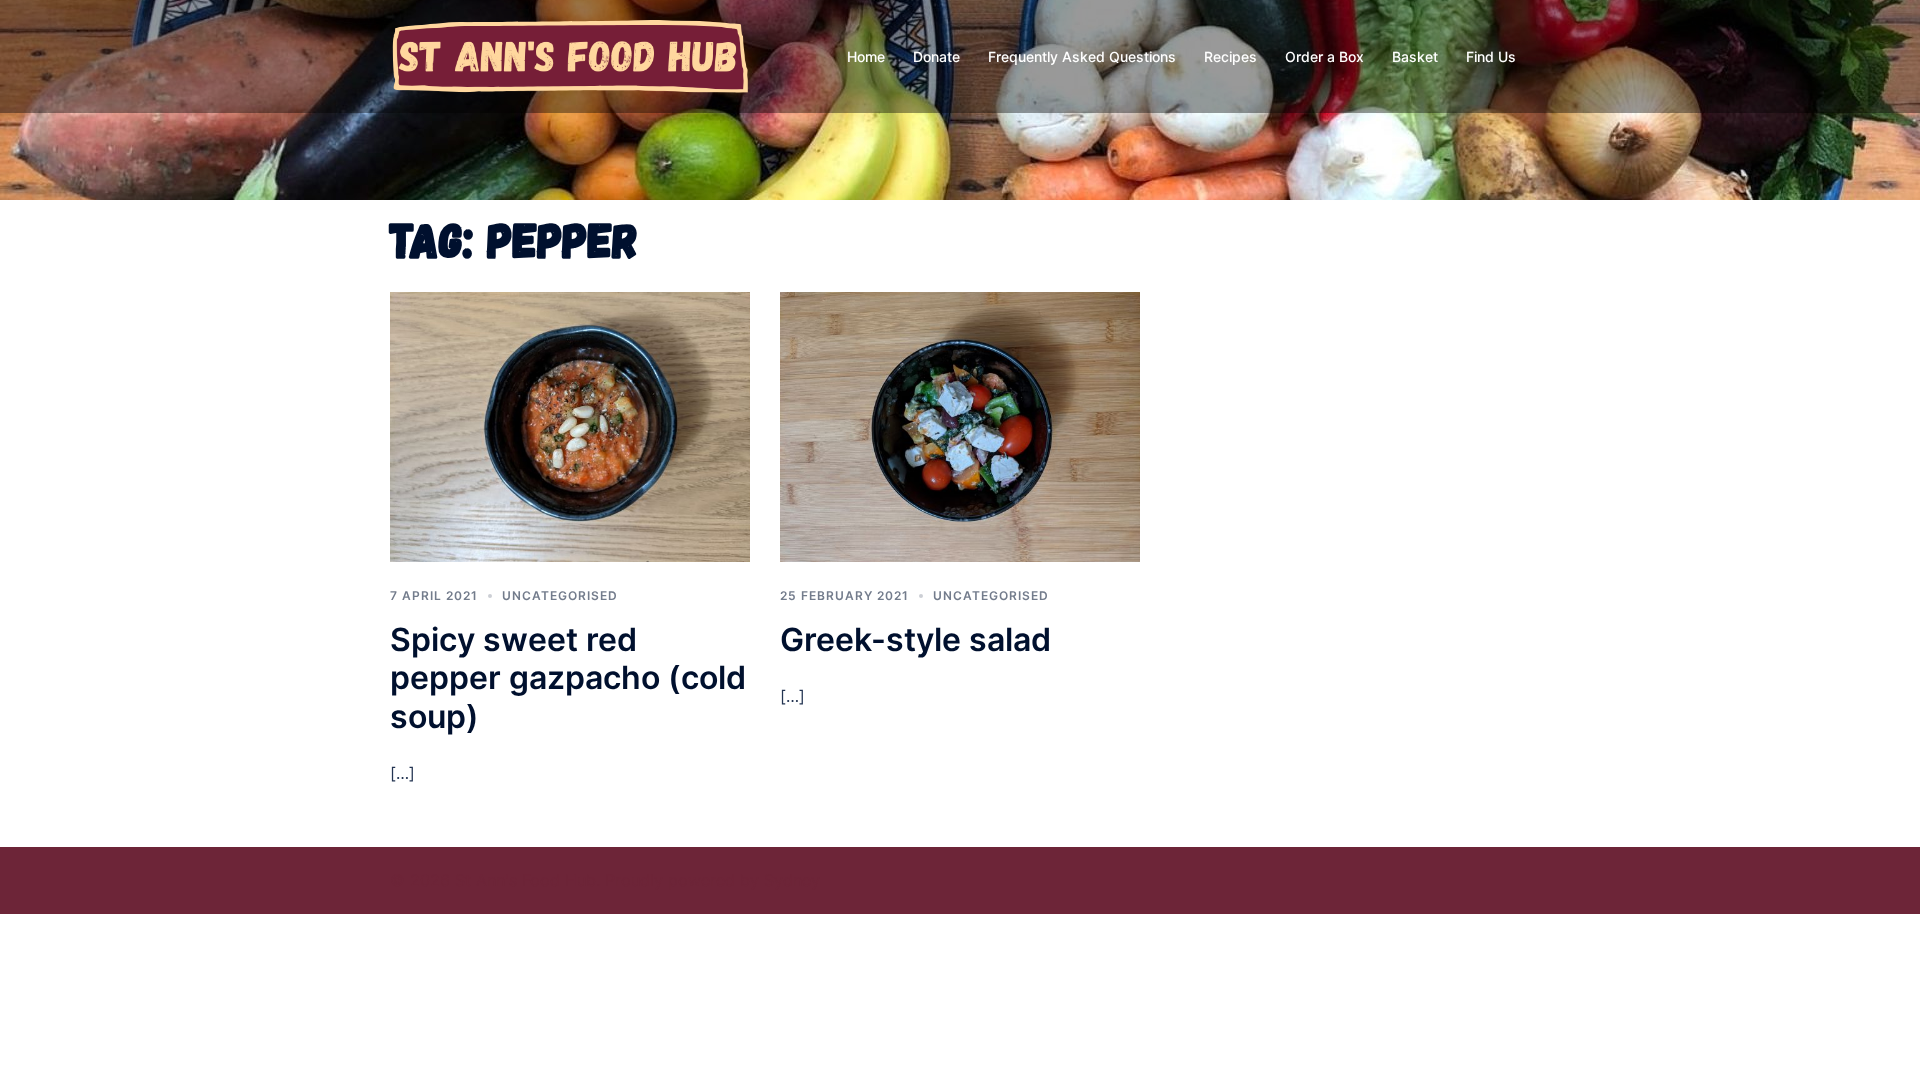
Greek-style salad (915, 639)
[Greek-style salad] (960, 425)
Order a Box (1324, 56)
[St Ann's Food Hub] (570, 55)
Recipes (1230, 56)
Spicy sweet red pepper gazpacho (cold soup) (568, 678)
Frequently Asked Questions (1082, 56)
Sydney (792, 880)
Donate (936, 56)
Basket (1415, 56)
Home (866, 56)
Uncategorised (560, 595)
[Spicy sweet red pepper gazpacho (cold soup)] (570, 425)
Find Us (1491, 56)
